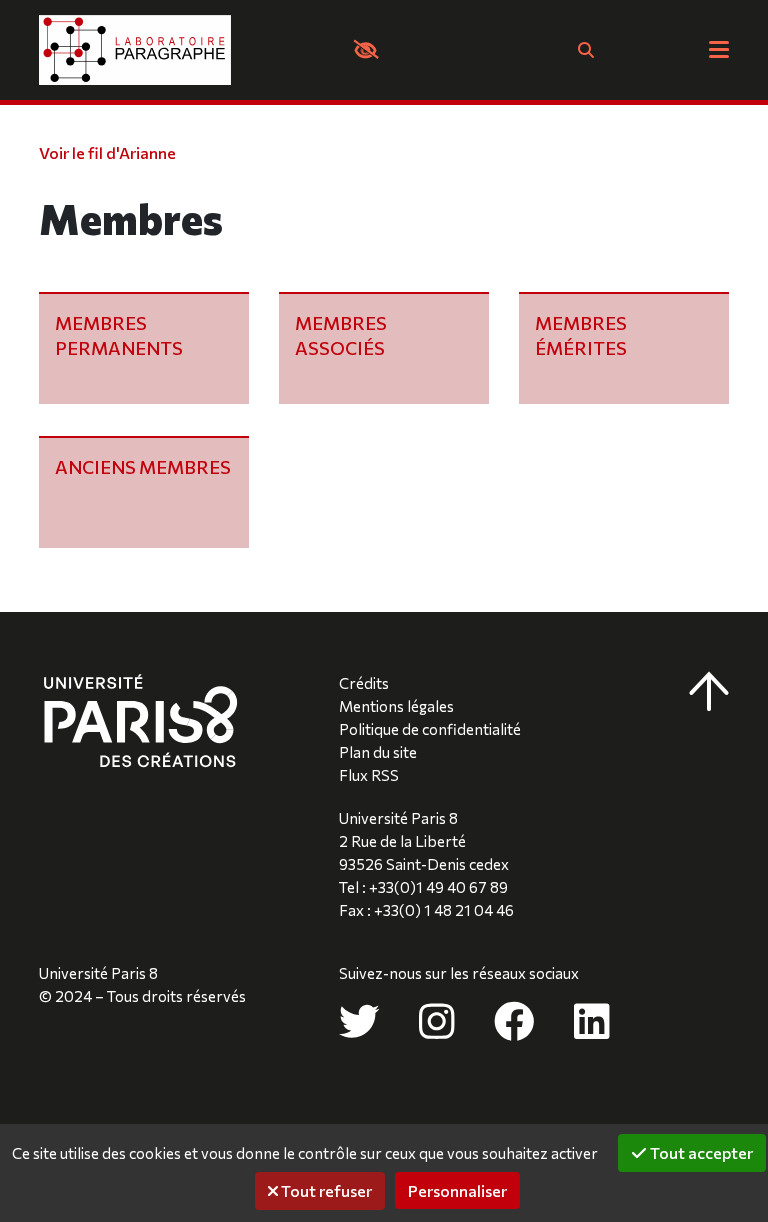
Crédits (364, 683)
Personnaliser (457, 1190)
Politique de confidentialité (430, 729)
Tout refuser (325, 1190)
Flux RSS (369, 775)
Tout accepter (700, 1152)
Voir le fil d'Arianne (107, 152)
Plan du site (378, 752)
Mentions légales (396, 706)
